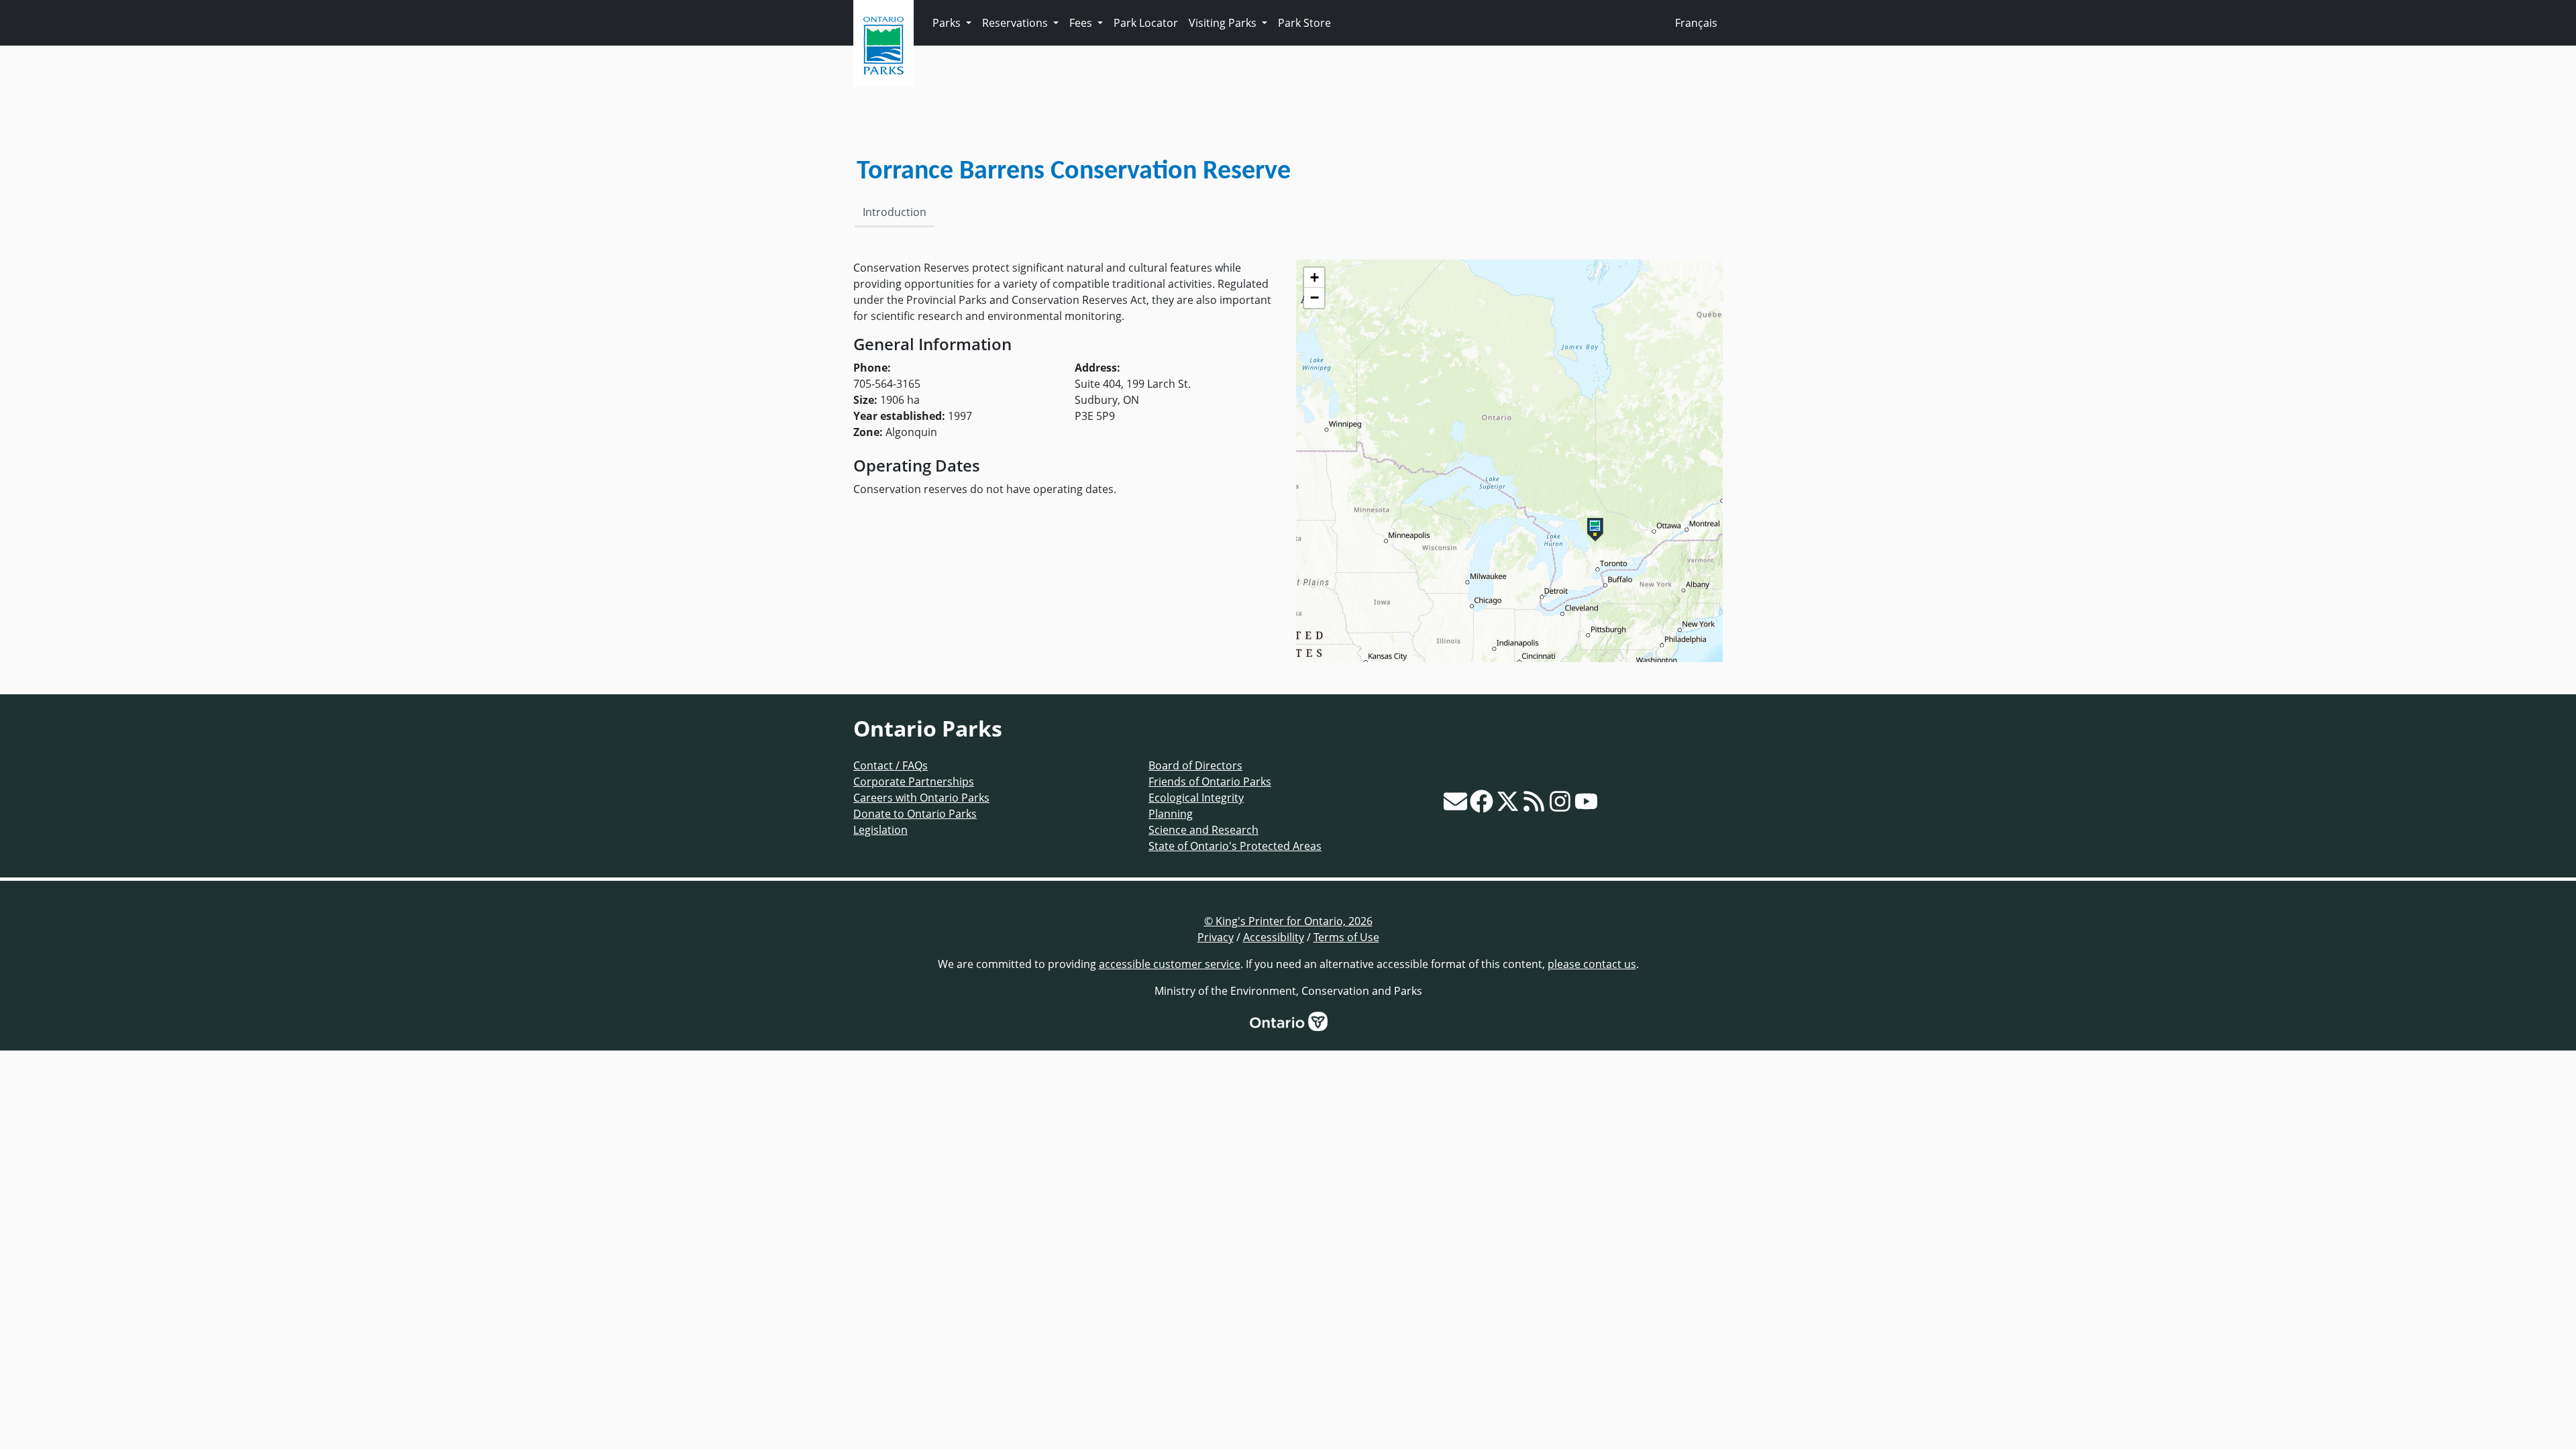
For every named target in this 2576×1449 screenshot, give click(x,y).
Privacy (1216, 937)
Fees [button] (1082, 23)
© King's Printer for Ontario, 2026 (1288, 921)
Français (1696, 23)
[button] (1595, 530)
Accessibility (1274, 937)
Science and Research (1203, 830)
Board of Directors (1195, 765)
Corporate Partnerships (914, 782)
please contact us (1592, 964)
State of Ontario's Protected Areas (1235, 846)
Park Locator (1146, 23)
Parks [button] (948, 23)
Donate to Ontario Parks (915, 814)
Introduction (895, 212)
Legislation (880, 830)
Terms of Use (1346, 937)
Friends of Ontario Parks (1210, 782)
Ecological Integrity (1196, 798)
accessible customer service (1170, 964)
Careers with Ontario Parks (921, 798)
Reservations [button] (1016, 23)
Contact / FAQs (891, 765)
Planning (1171, 814)
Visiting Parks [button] (1224, 23)
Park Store (1304, 23)
